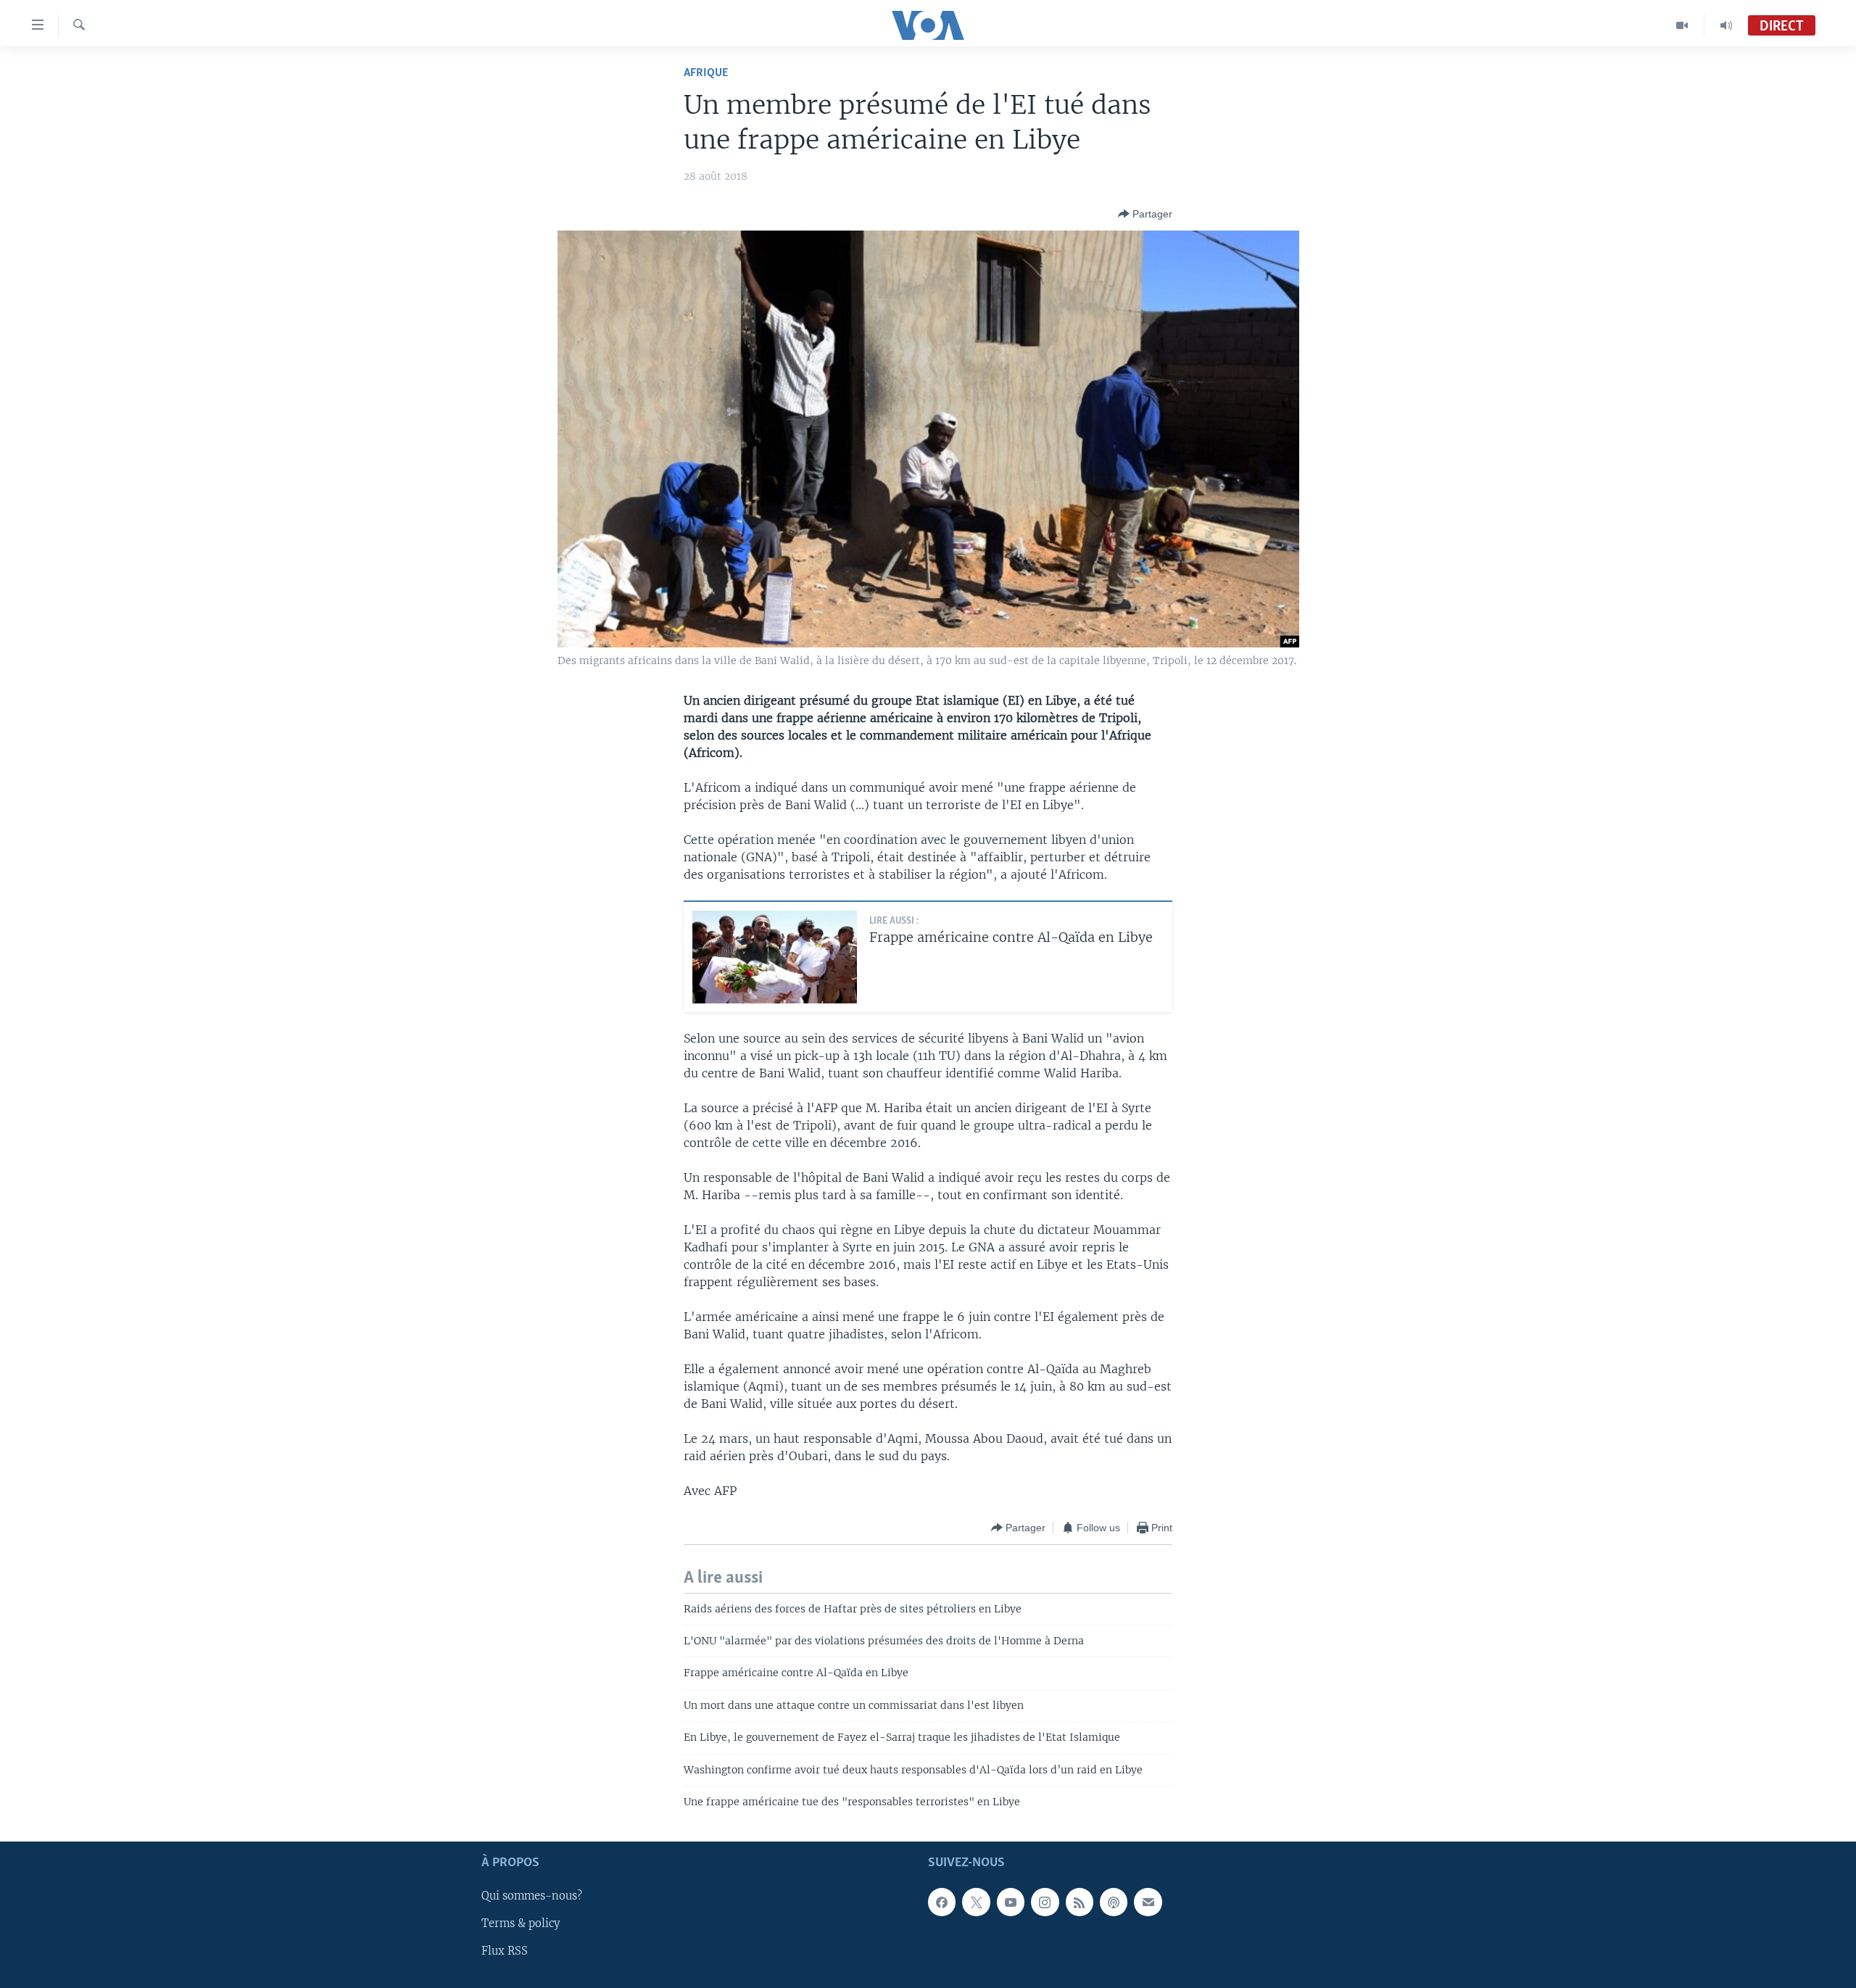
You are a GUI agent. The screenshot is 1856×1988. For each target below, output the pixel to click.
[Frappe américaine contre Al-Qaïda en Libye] (775, 957)
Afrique (706, 73)
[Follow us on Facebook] (942, 1902)
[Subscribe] (1148, 1902)
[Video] (1682, 25)
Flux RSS (505, 1951)
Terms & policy (521, 1923)
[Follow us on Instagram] (1045, 1902)
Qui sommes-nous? (532, 1896)
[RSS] (1080, 1902)
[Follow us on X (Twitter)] (976, 1902)
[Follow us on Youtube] (1011, 1902)
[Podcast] (1114, 1902)
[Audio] (1726, 25)
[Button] (1145, 214)
